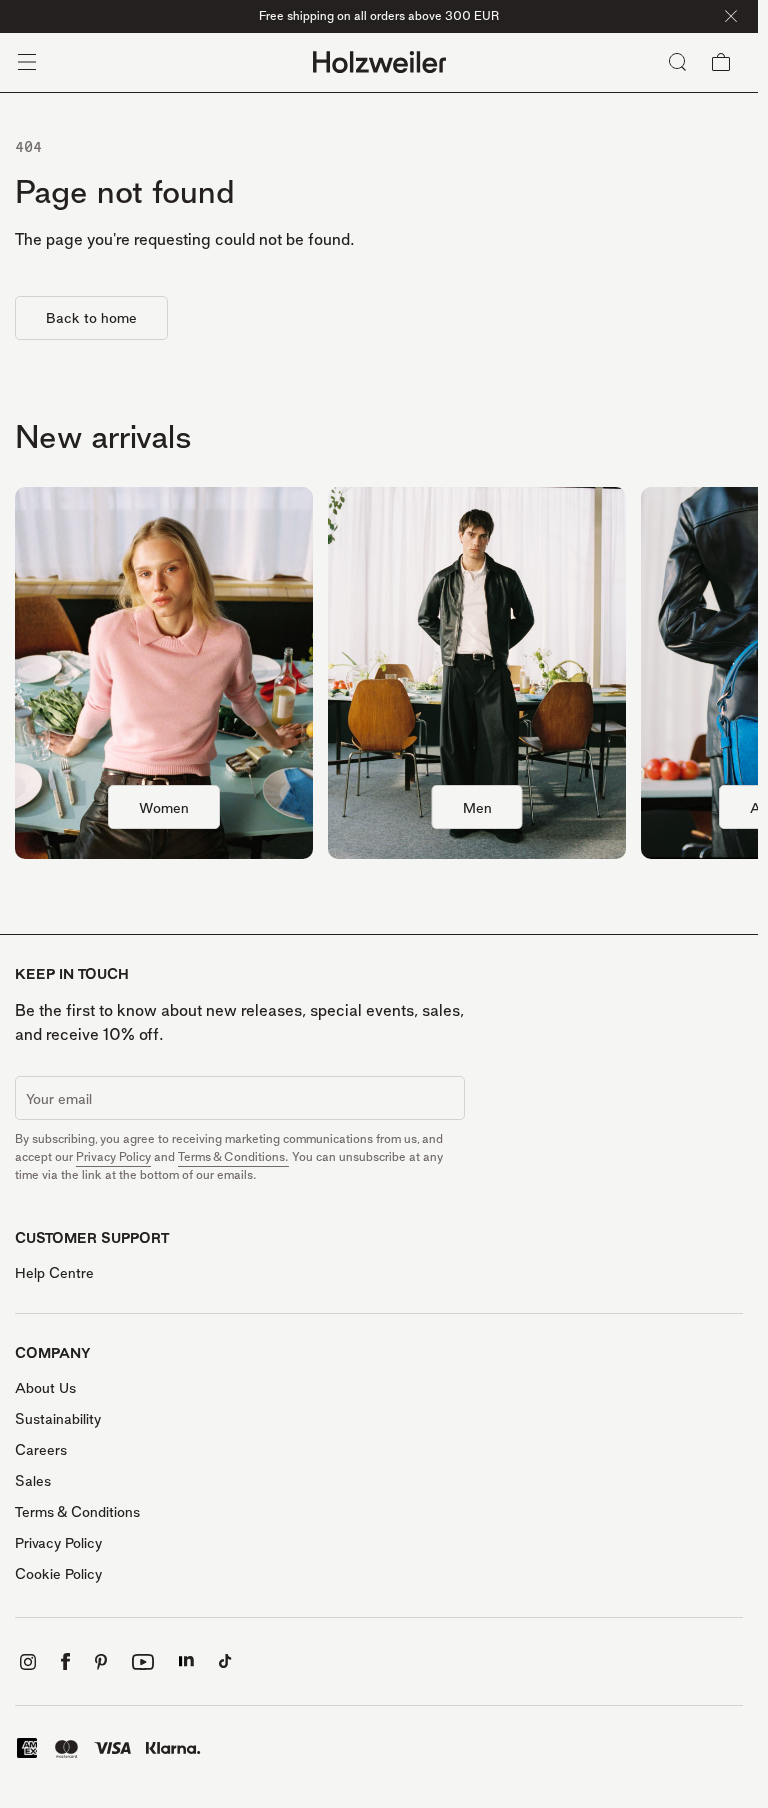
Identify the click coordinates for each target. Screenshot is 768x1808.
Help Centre (54, 1272)
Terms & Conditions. (233, 1156)
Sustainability (58, 1418)
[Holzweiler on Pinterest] (101, 1662)
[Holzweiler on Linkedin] (186, 1661)
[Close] (731, 16)
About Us (45, 1387)
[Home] (379, 62)
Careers (41, 1449)
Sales (33, 1480)
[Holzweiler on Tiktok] (225, 1661)
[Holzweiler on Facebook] (65, 1661)
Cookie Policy (58, 1573)
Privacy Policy (113, 1156)
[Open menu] (27, 62)
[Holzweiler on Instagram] (28, 1662)
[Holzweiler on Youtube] (143, 1662)
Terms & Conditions (77, 1511)
